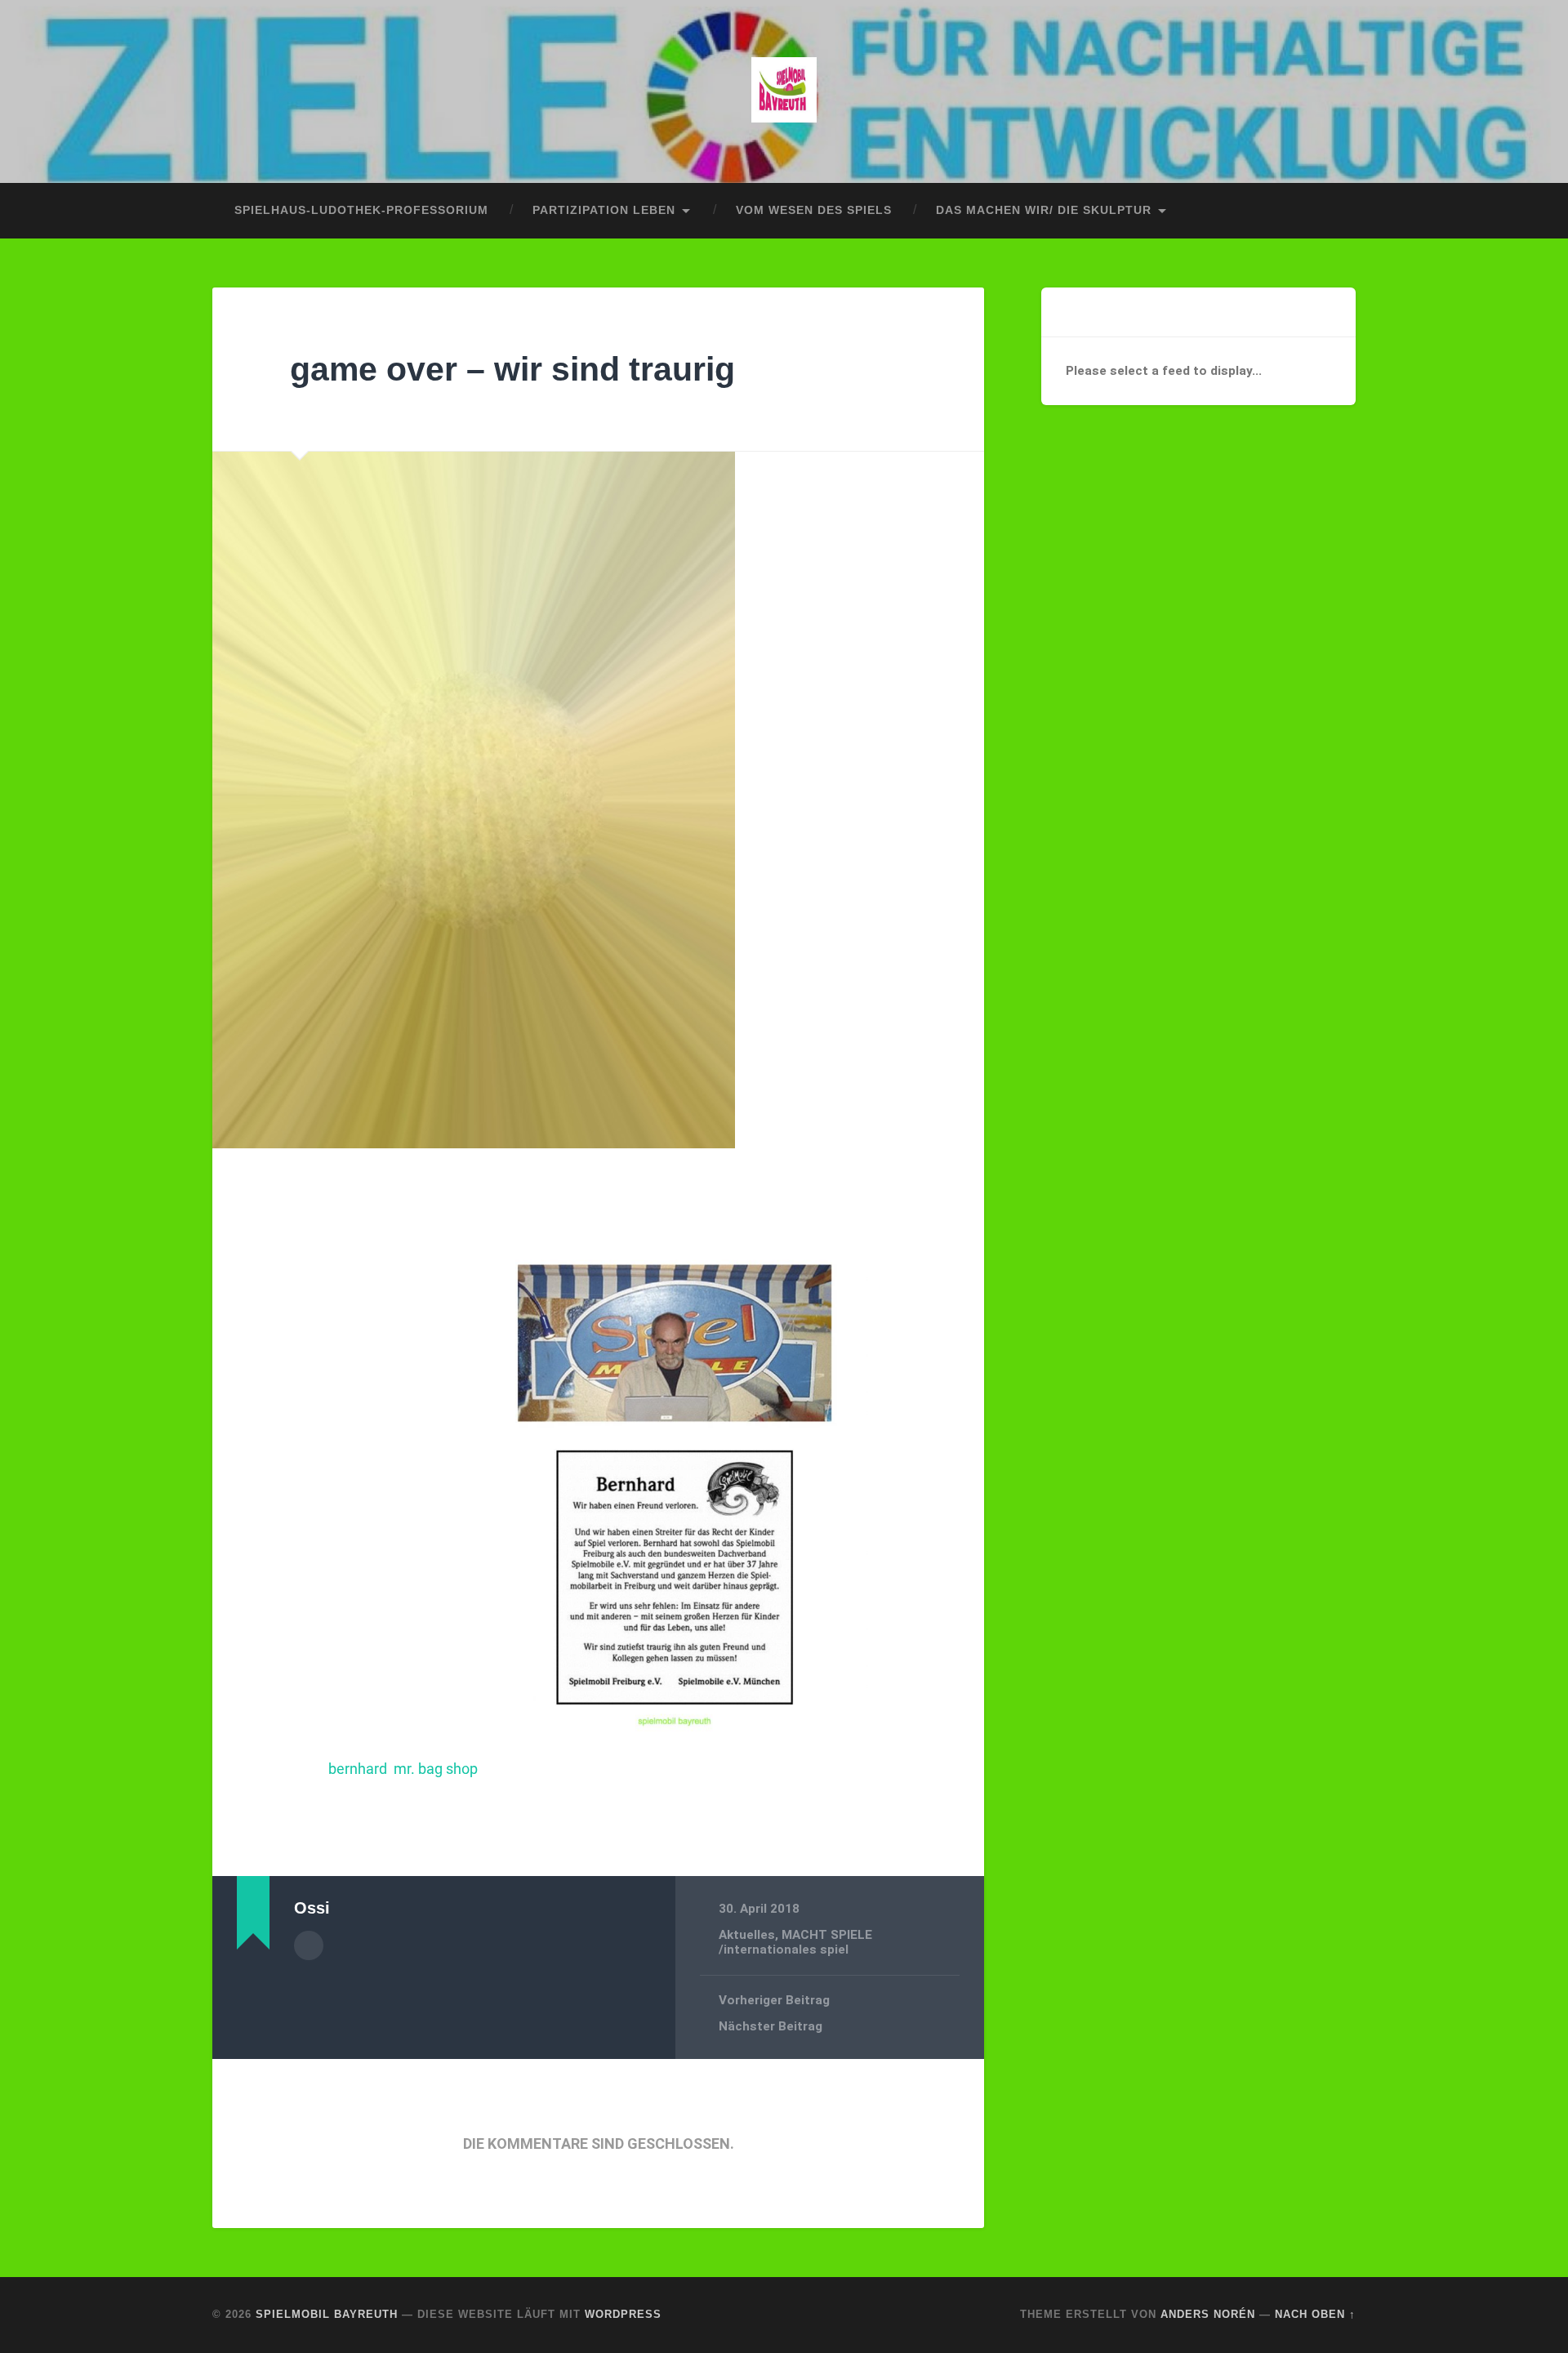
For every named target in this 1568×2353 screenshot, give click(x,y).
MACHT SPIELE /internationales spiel (795, 1942)
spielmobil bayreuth (327, 2314)
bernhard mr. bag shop (405, 1769)
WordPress (623, 2314)
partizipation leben (604, 210)
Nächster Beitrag (771, 2026)
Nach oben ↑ (1315, 2314)
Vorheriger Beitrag (774, 2000)
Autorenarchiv (309, 1945)
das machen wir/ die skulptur (1044, 210)
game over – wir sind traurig (512, 369)
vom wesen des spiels (814, 210)
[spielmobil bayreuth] (784, 91)
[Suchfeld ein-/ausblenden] (1328, 211)
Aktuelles (747, 1935)
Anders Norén (1208, 2314)
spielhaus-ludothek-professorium (361, 210)
